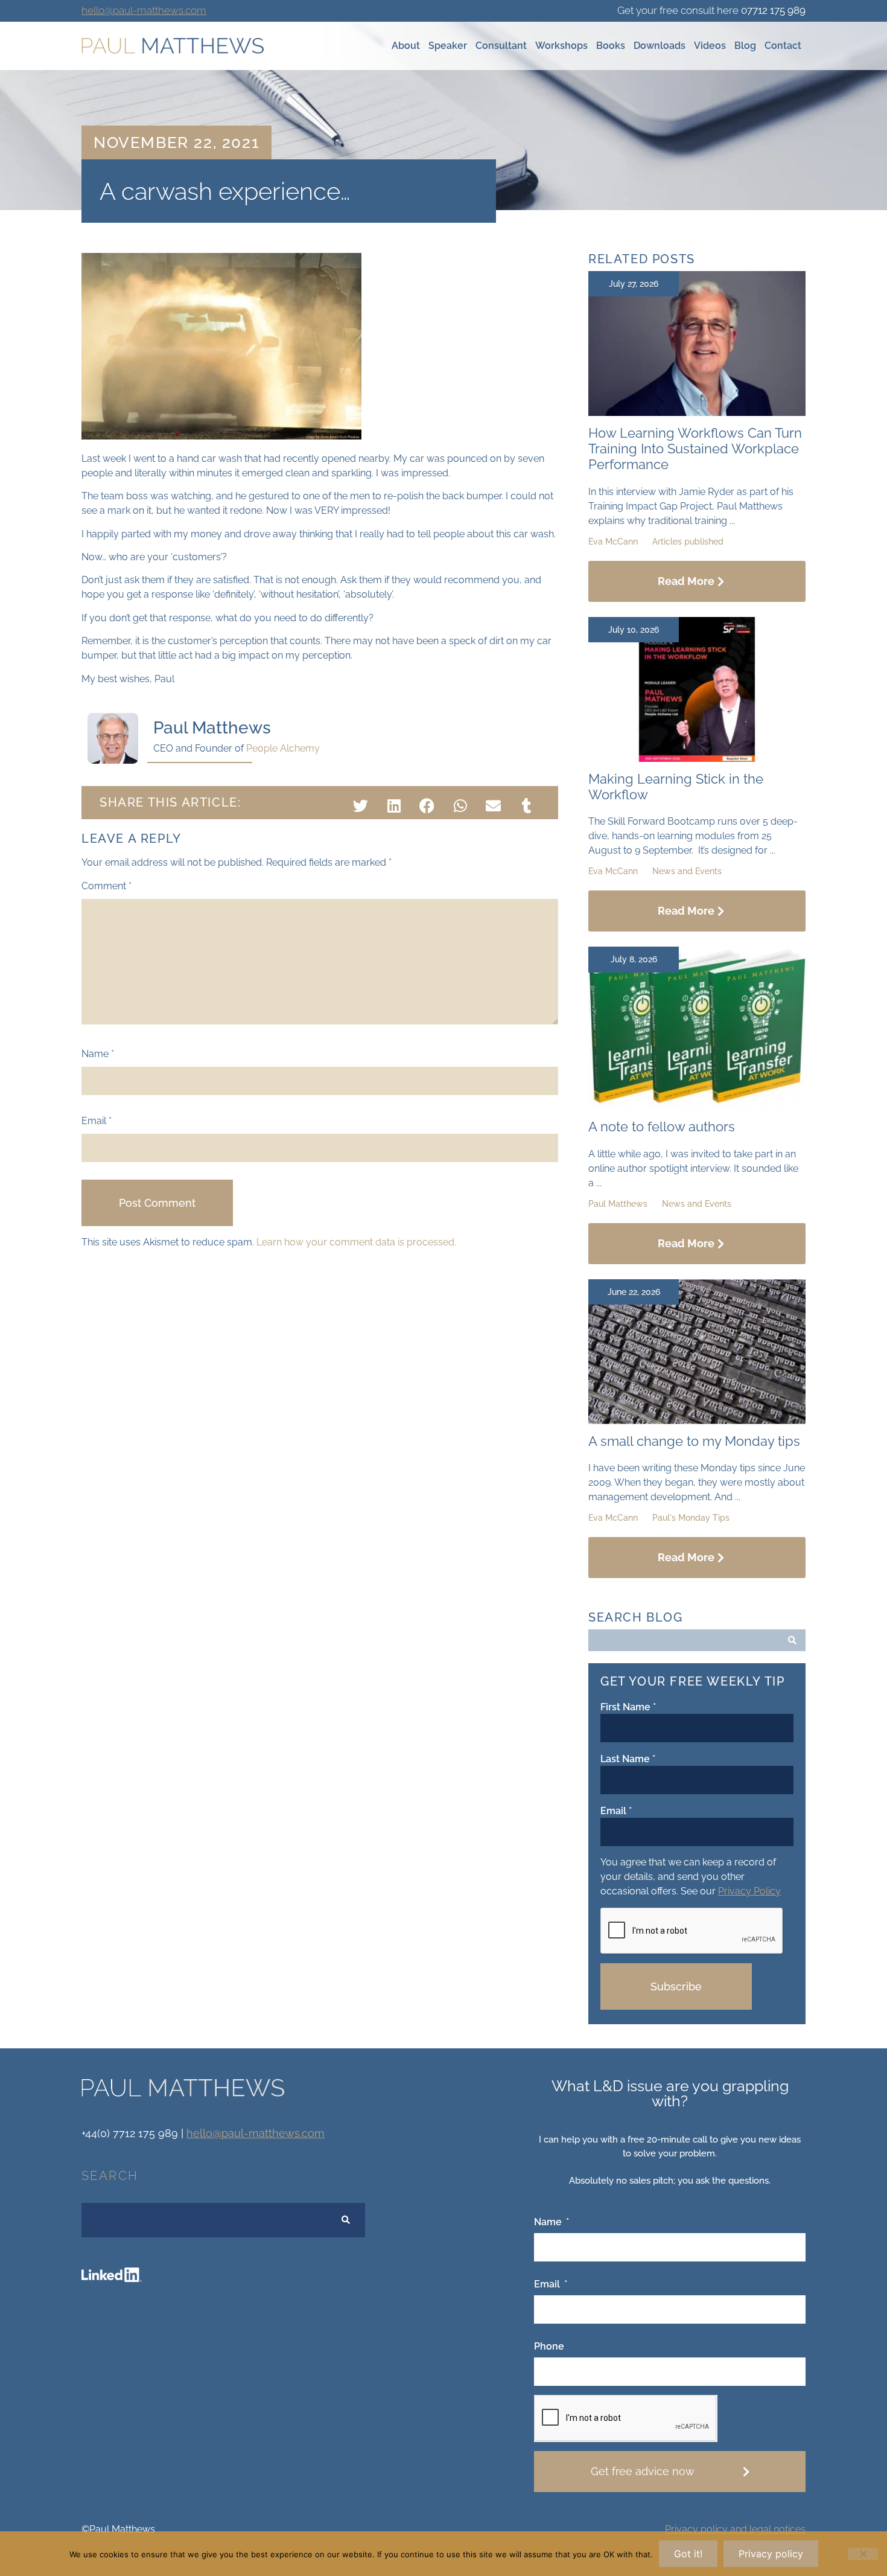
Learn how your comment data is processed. (356, 1242)
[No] (863, 2554)
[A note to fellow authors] (697, 1106)
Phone (549, 2347)
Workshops (561, 46)
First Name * (628, 1707)
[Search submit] (792, 1640)
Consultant (501, 46)
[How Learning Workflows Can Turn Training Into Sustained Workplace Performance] (697, 413)
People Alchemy (283, 748)
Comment (107, 886)
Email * (616, 1811)
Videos (710, 46)
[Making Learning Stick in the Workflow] (697, 759)
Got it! (688, 2554)
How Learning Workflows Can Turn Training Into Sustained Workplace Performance (695, 449)
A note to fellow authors (662, 1127)
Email (97, 1121)
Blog (745, 46)
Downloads (660, 46)
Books (611, 46)
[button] (361, 806)
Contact (783, 46)
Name (98, 1054)
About (406, 46)
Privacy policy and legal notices (735, 2529)
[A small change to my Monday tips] (697, 1421)
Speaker (448, 46)
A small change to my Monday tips (694, 1441)
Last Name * (628, 1759)
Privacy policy (771, 2554)
